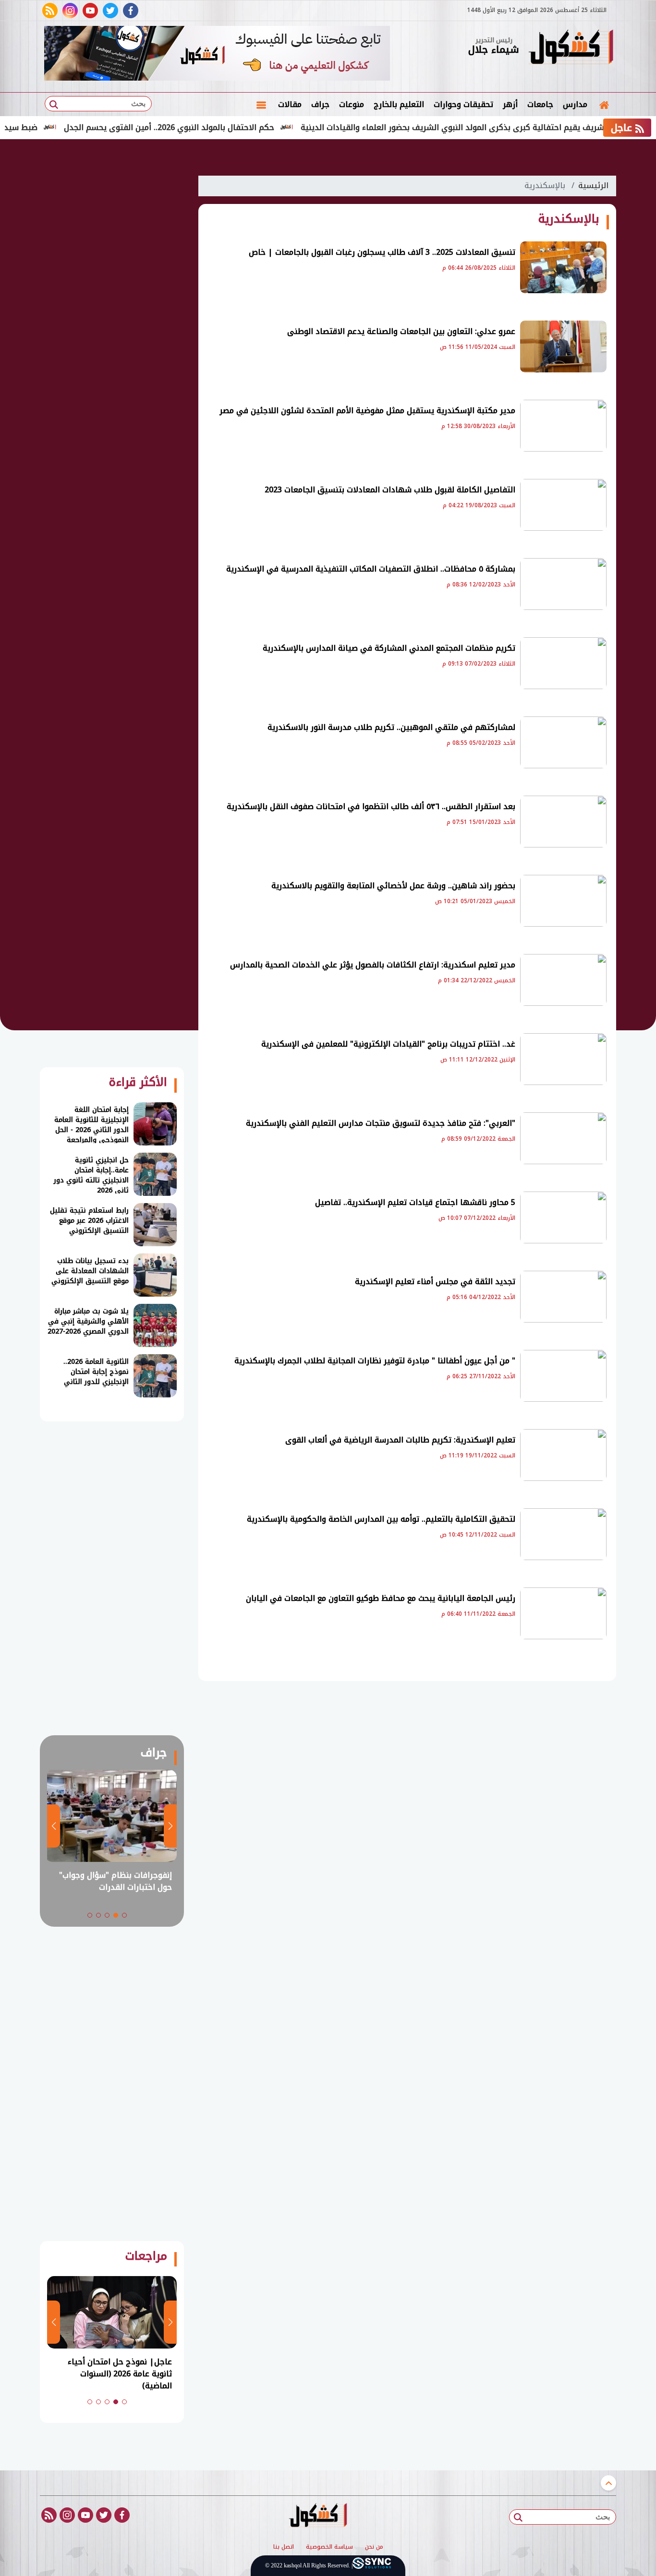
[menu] (261, 105)
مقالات (290, 104)
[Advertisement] (112, 312)
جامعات (540, 104)
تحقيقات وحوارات (463, 104)
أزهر (510, 104)
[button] (124, 1915)
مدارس (575, 104)
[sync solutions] (372, 2566)
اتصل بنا (284, 2547)
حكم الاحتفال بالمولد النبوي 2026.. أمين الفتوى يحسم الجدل (222, 127)
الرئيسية (593, 185)
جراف (320, 104)
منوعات (352, 104)
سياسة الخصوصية (329, 2547)
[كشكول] (571, 48)
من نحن (374, 2547)
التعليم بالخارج (399, 104)
